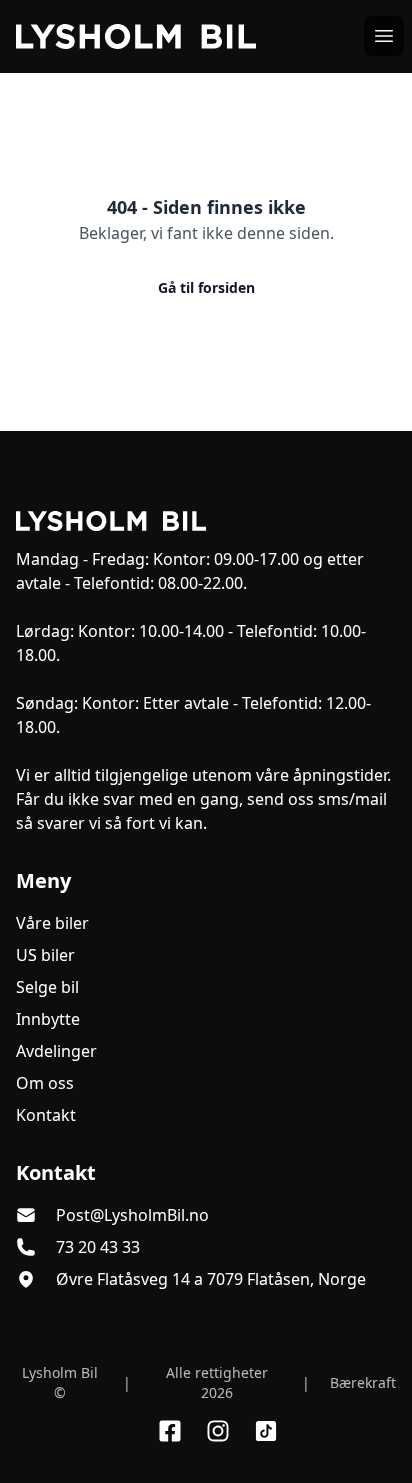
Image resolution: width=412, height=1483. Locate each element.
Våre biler (52, 923)
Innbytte (48, 1019)
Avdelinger (56, 1051)
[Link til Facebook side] (170, 1431)
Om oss (45, 1083)
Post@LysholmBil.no (132, 1215)
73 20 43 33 (98, 1247)
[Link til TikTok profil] (266, 1431)
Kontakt (46, 1115)
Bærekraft (363, 1382)
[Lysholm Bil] (206, 521)
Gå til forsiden (206, 287)
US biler (45, 955)
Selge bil (47, 987)
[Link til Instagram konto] (218, 1431)
